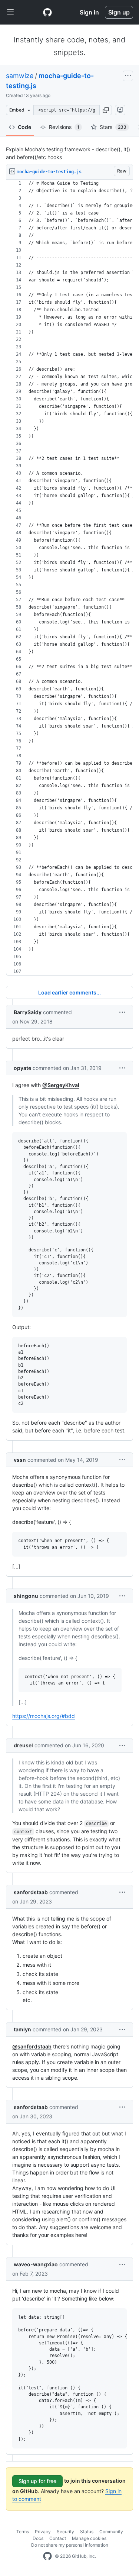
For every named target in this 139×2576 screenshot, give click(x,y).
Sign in (89, 12)
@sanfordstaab (32, 2046)
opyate (22, 1068)
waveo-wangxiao (36, 2264)
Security (65, 2532)
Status (87, 2532)
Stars (113, 127)
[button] (106, 110)
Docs (38, 2538)
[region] (69, 578)
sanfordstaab (31, 1892)
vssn (20, 1460)
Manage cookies (89, 2538)
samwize (20, 76)
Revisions (64, 127)
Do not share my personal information (70, 2545)
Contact (58, 2538)
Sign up (119, 12)
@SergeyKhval (61, 1085)
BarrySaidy (28, 1012)
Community (111, 2532)
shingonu (26, 1596)
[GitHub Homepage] (47, 2556)
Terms (23, 2532)
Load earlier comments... (69, 992)
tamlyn (22, 2029)
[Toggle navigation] (10, 12)
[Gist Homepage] (47, 12)
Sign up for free (37, 2481)
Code (24, 127)
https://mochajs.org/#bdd (44, 1716)
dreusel (23, 1745)
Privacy (43, 2532)
